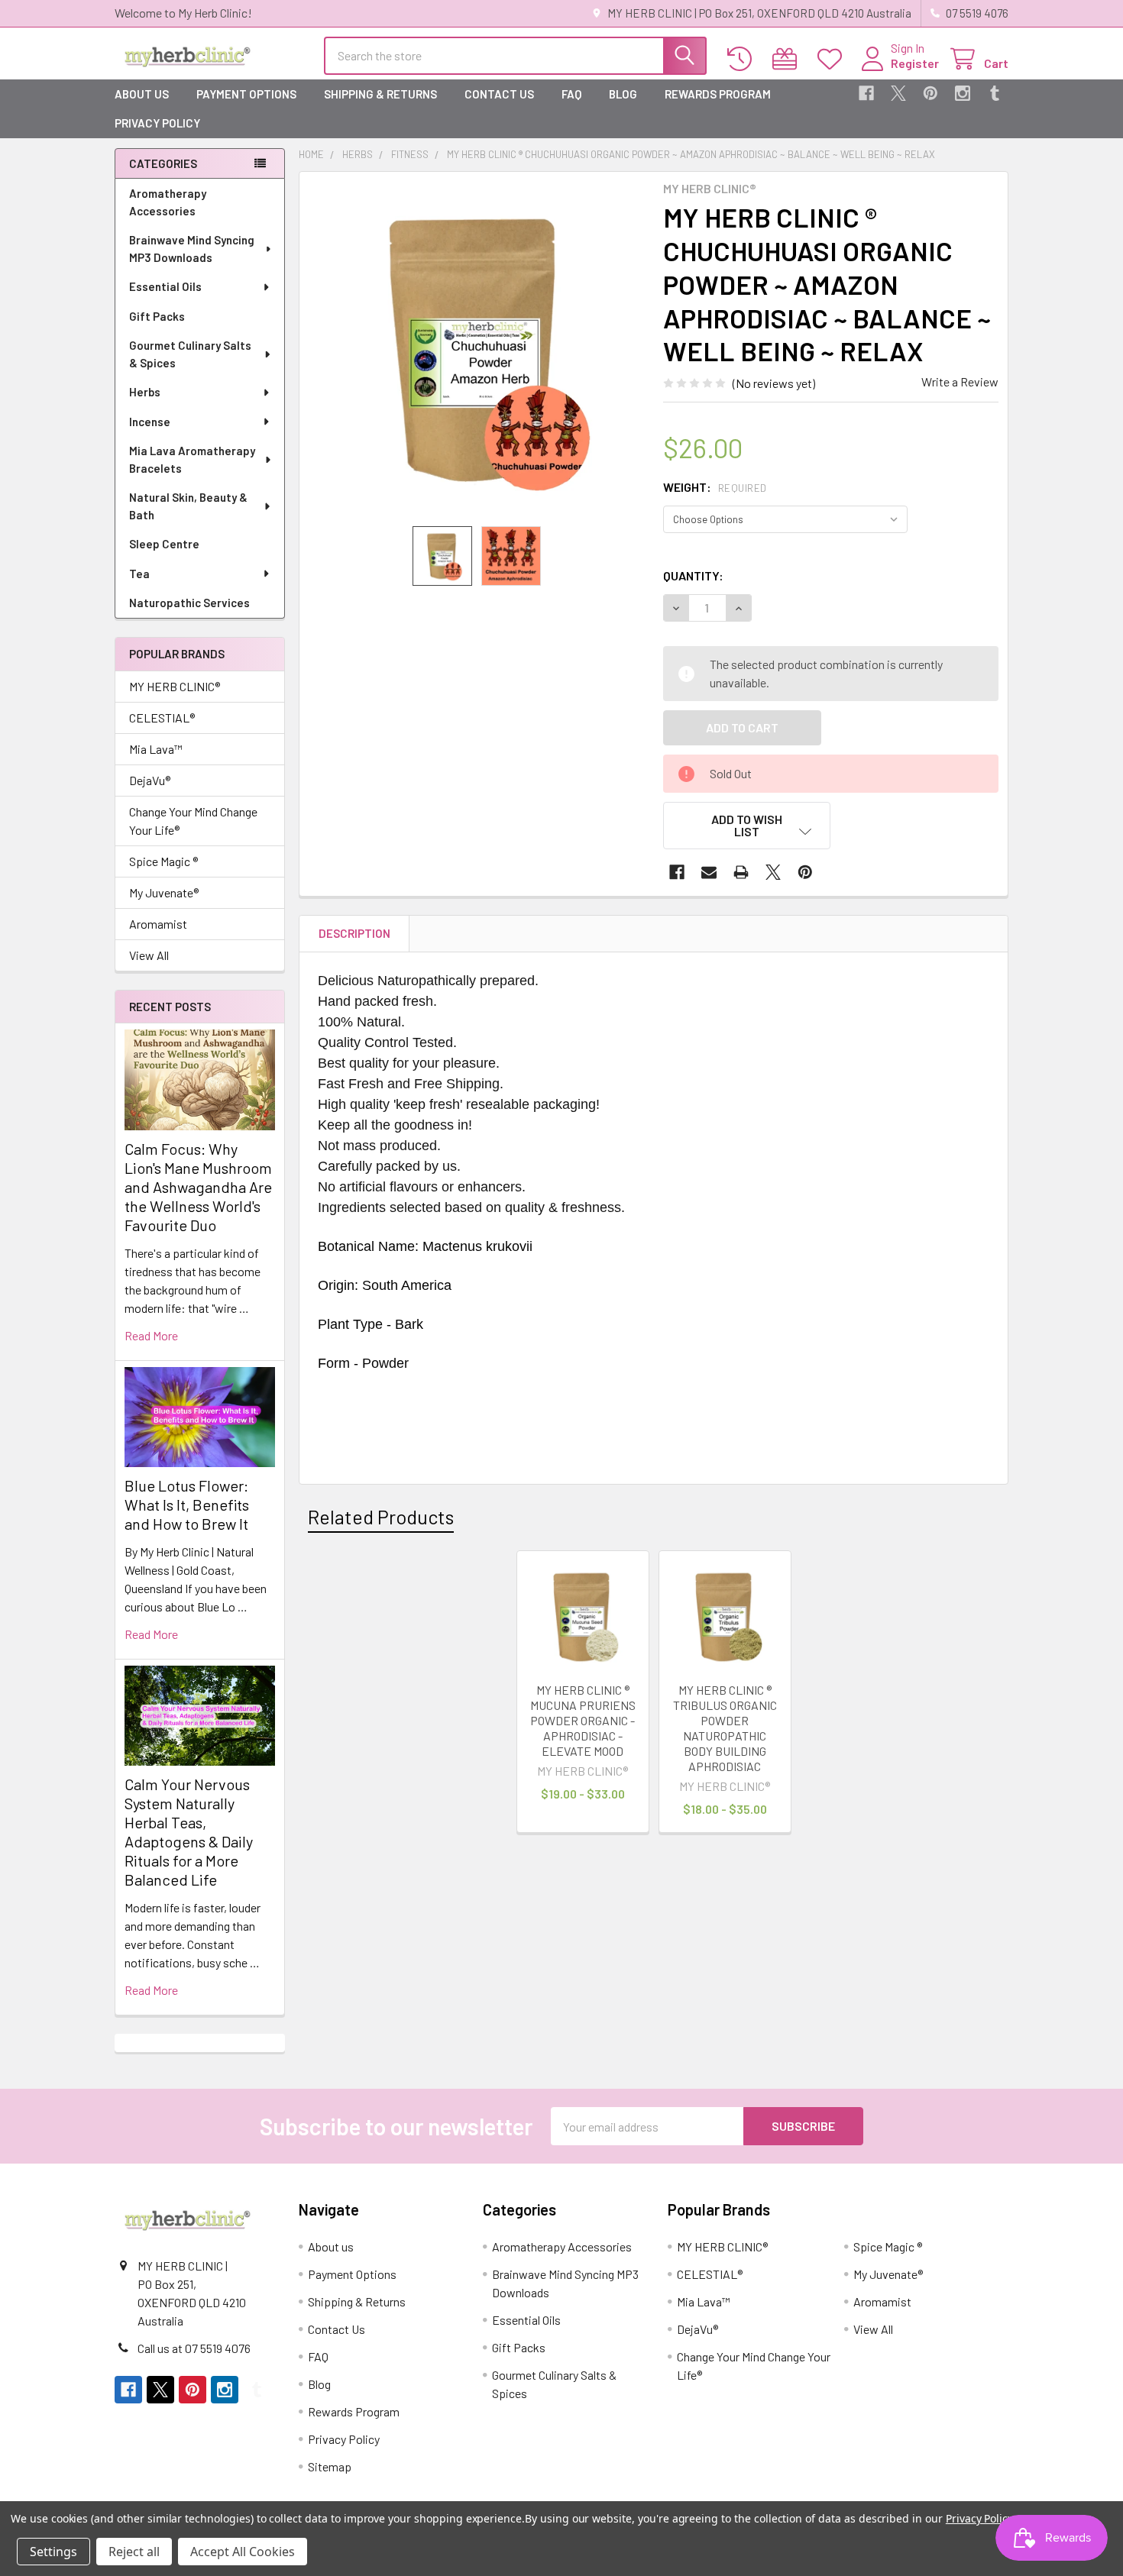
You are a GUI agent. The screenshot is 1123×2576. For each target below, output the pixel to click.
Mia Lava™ (156, 749)
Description (354, 933)
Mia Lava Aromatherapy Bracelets (192, 459)
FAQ (571, 94)
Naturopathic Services (189, 603)
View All (149, 955)
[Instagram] (963, 93)
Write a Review (960, 381)
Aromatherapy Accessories (168, 202)
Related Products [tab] (381, 1517)
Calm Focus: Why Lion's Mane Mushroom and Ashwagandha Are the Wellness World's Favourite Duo (198, 1187)
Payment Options (246, 94)
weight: (715, 487)
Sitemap (330, 2466)
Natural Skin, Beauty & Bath (188, 506)
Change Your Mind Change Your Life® (193, 821)
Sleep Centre (164, 544)
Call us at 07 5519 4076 (194, 2348)
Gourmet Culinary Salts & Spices (190, 354)
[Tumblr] (995, 93)
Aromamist (158, 924)
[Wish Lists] (833, 59)
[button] (747, 826)
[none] (477, 349)
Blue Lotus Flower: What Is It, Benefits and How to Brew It (187, 1505)
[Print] (741, 872)
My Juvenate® (164, 892)
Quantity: (693, 575)
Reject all (134, 2552)
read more (151, 1335)
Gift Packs (157, 316)
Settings (53, 2552)
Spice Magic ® (163, 861)
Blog (623, 94)
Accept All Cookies (243, 2552)
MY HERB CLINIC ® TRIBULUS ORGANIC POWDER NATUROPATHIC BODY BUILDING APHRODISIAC (725, 1728)
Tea (139, 574)
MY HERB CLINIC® (175, 686)
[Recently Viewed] (743, 59)
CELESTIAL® (162, 718)
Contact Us (499, 94)
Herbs (145, 392)
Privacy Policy (157, 123)
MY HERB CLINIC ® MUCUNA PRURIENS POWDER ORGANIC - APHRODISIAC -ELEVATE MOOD (583, 1720)
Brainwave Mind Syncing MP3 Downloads (192, 249)
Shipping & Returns (380, 94)
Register (915, 63)
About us (142, 94)
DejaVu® (150, 780)
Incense (150, 422)
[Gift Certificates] (788, 59)
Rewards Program (718, 94)
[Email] (709, 872)
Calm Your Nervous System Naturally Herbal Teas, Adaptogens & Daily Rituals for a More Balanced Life (189, 1832)
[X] (898, 93)
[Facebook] (866, 93)
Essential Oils (165, 286)
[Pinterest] (930, 93)
